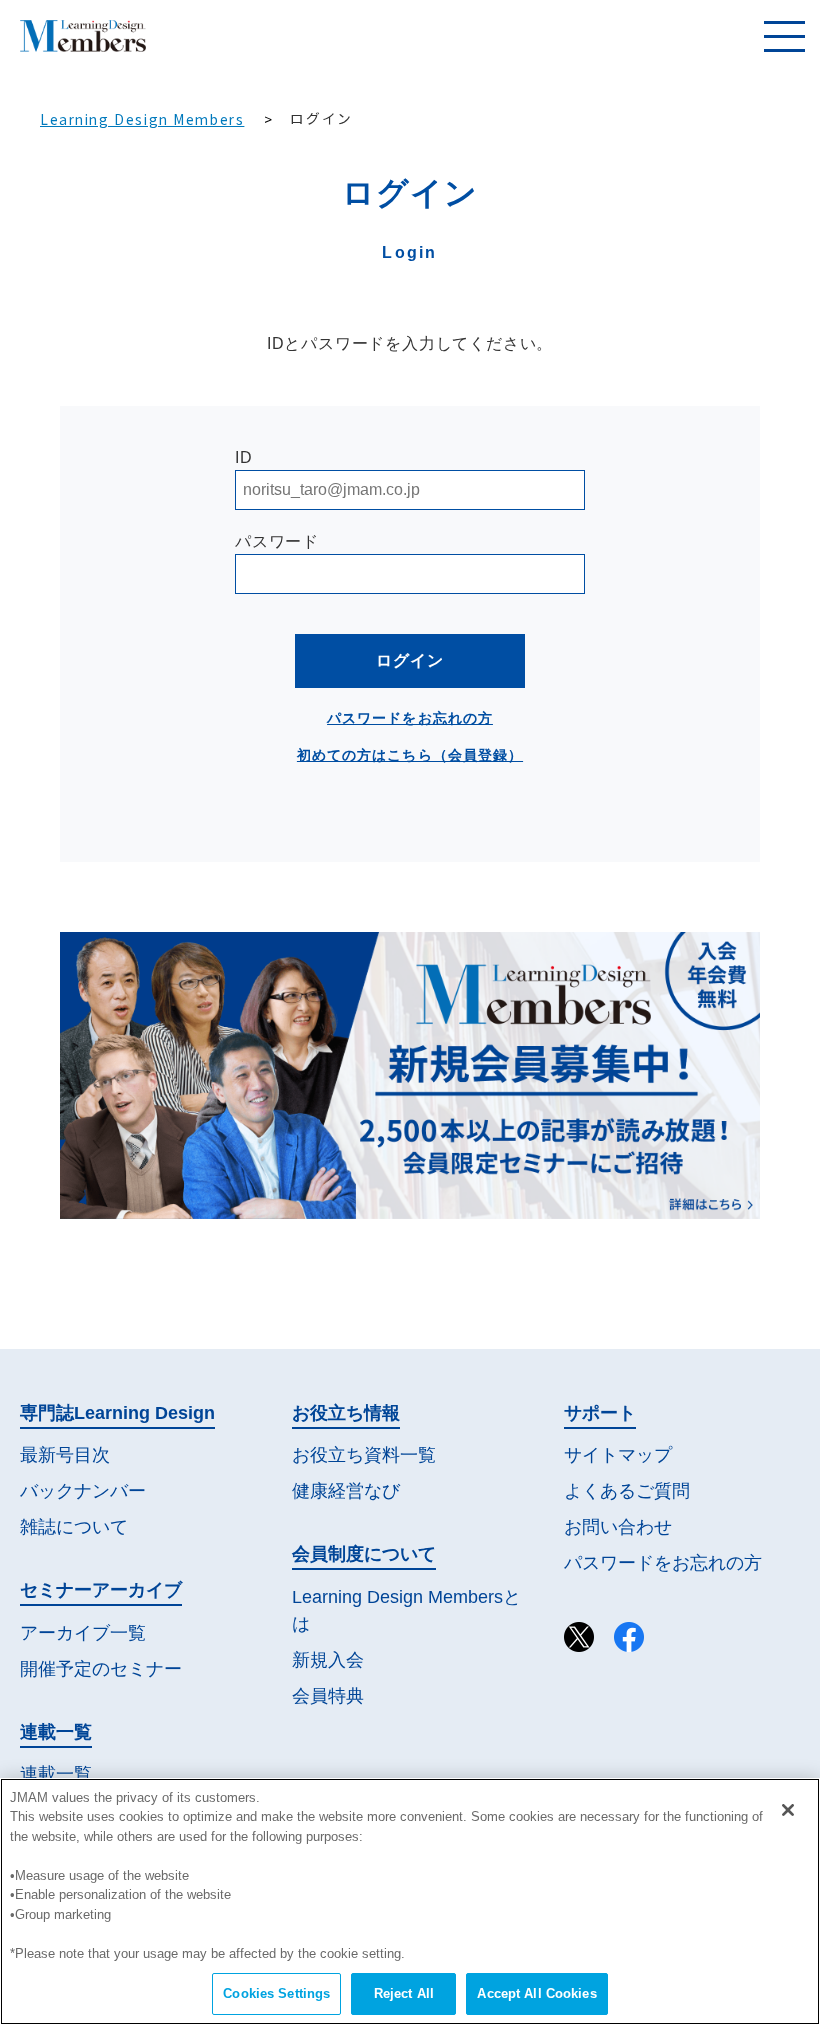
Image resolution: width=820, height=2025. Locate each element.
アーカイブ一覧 (83, 1633)
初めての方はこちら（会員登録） (410, 755)
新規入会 (328, 1660)
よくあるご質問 (627, 1491)
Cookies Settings (276, 1993)
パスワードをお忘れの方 (410, 718)
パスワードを (663, 1563)
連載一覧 (56, 1774)
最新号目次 (65, 1455)
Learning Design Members (142, 119)
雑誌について (74, 1527)
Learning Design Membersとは (406, 1610)
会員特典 (328, 1696)
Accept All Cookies (536, 1993)
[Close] (788, 1810)
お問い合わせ (618, 1527)
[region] (410, 1901)
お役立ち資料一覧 (364, 1455)
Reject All (404, 1993)
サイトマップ (618, 1455)
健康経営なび (346, 1491)
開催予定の (101, 1669)
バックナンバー (83, 1491)
